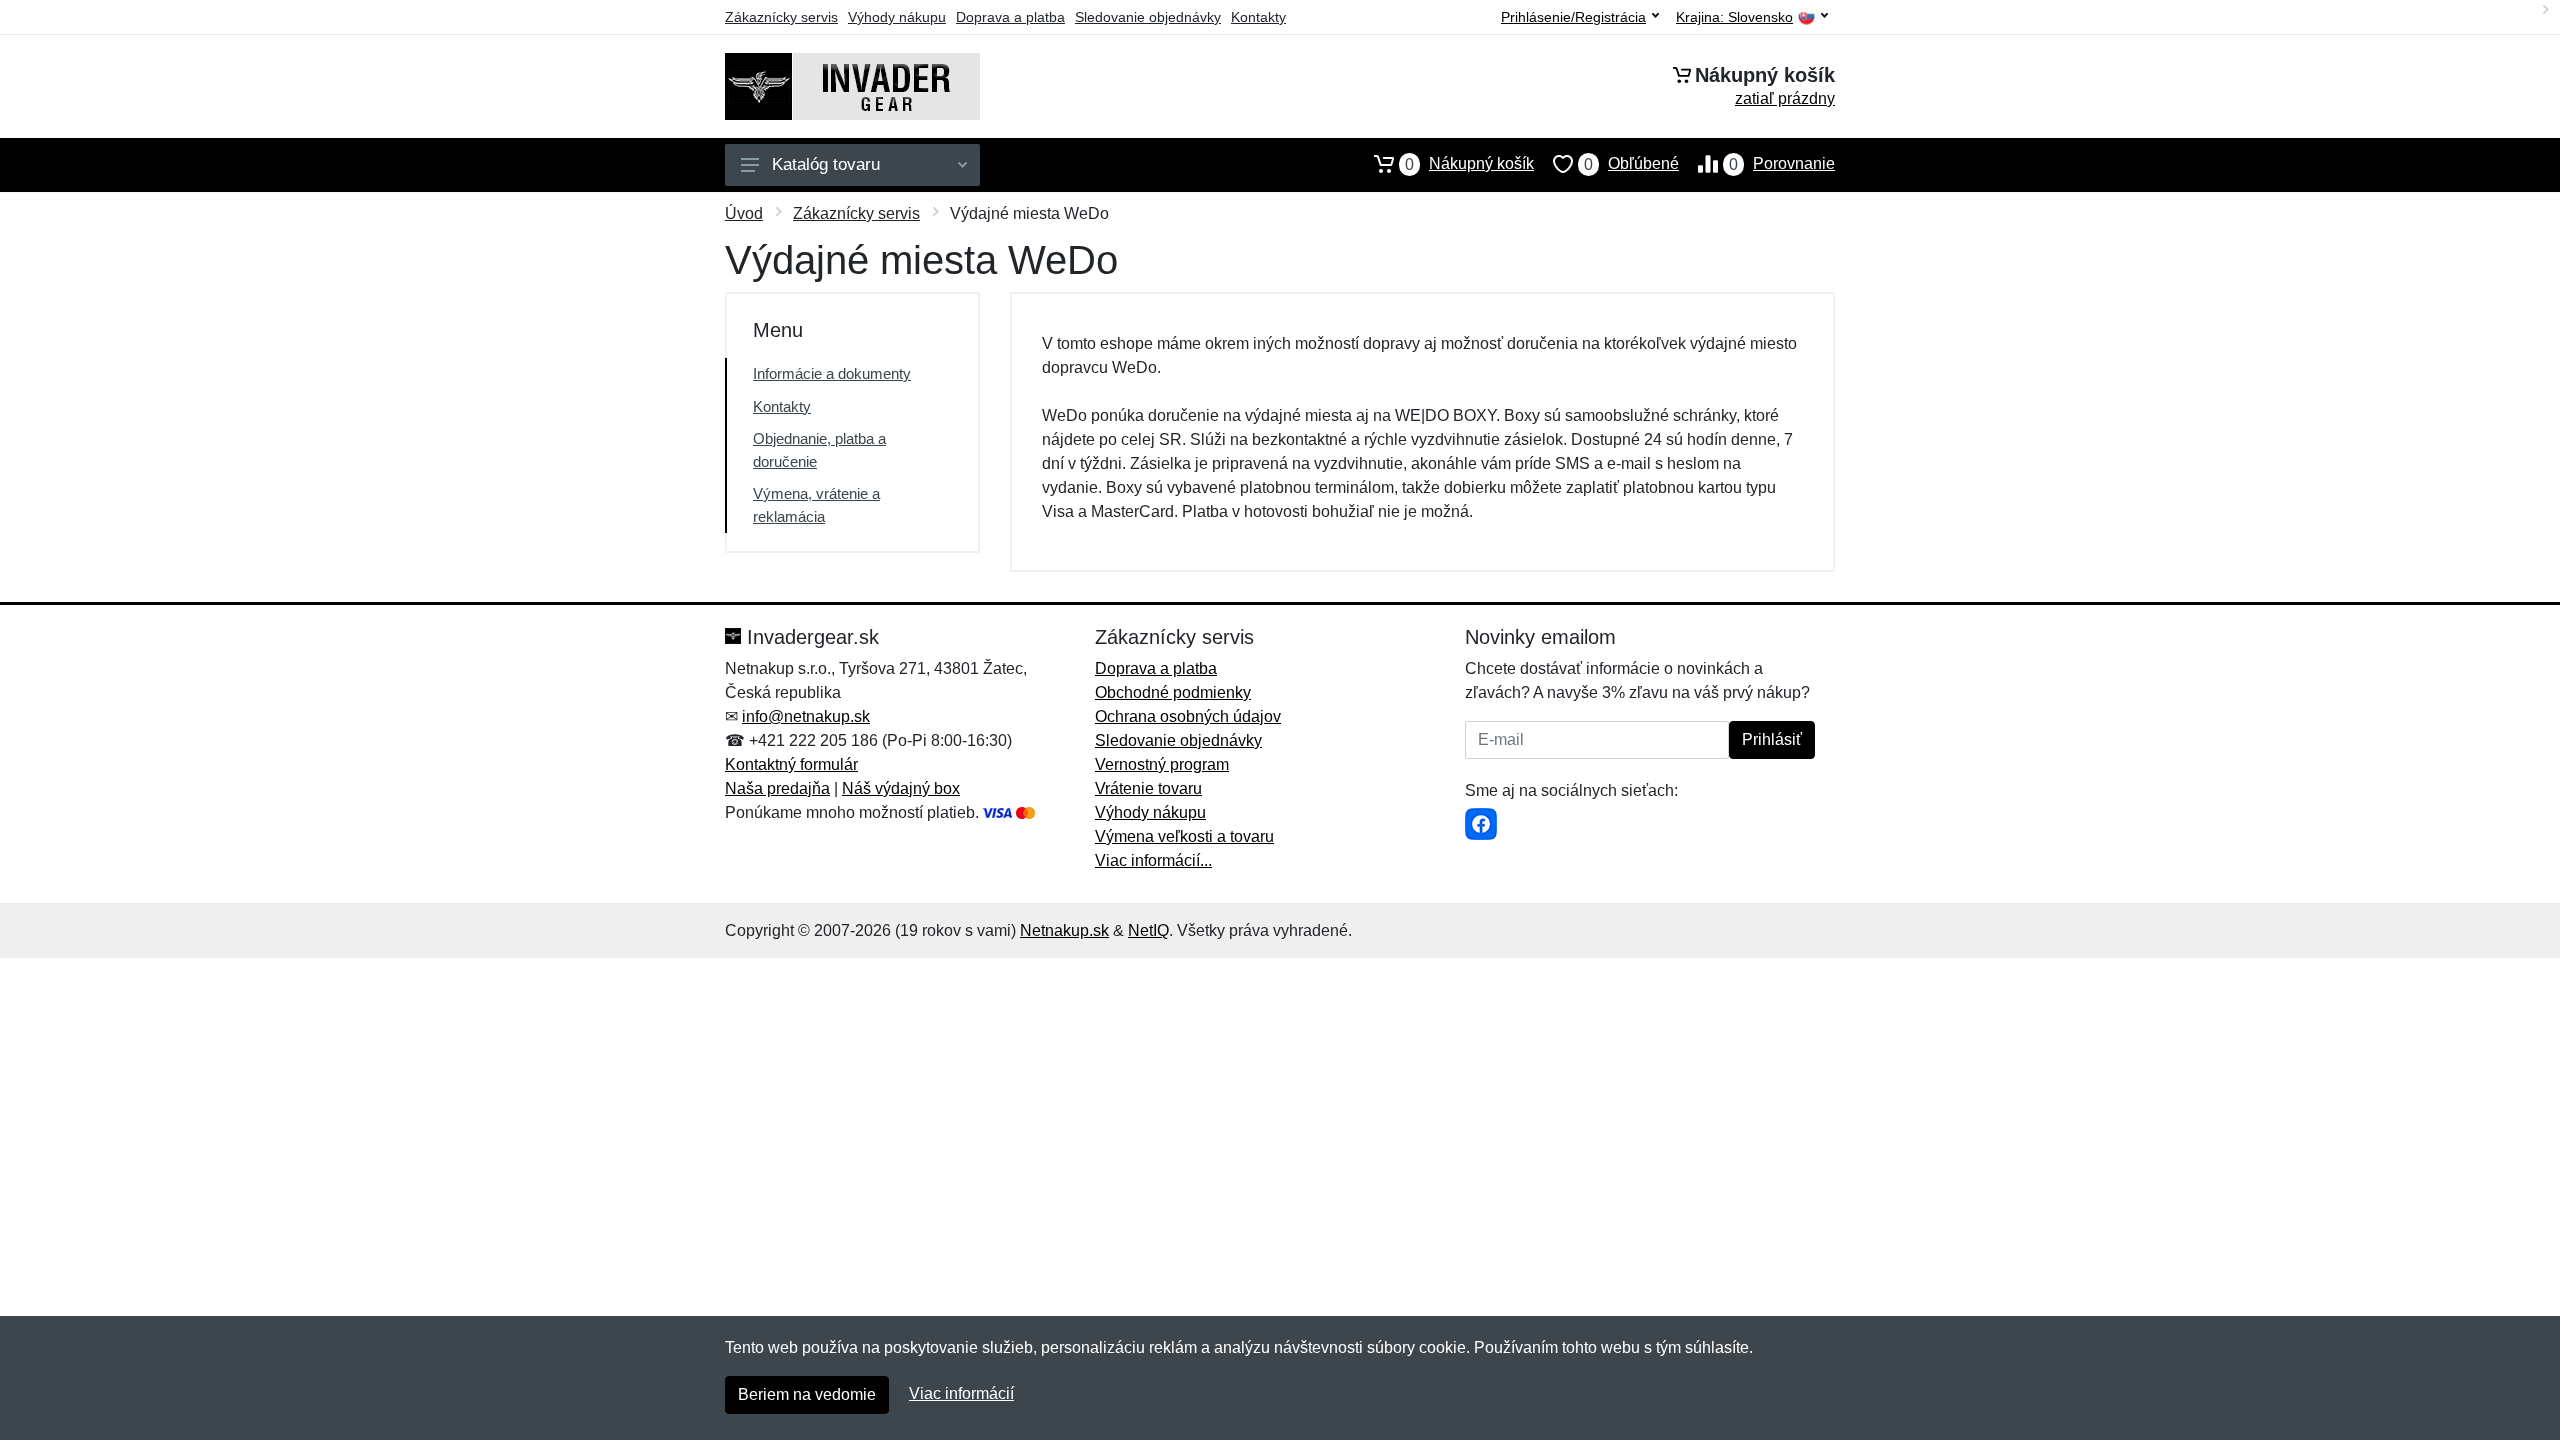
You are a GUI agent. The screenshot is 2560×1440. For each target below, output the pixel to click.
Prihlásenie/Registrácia (1573, 17)
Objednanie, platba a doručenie (819, 450)
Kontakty (1258, 17)
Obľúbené (1631, 164)
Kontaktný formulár (791, 764)
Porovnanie (1782, 164)
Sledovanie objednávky (1148, 17)
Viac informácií (961, 1393)
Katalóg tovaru (826, 164)
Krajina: (1734, 17)
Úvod (744, 213)
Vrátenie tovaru (1148, 788)
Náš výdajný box (901, 788)
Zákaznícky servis (781, 17)
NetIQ (1148, 930)
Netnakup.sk (1064, 930)
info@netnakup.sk (806, 716)
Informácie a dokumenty (832, 373)
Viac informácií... (1153, 860)
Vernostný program (1162, 764)
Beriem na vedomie (807, 1394)
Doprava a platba (1010, 17)
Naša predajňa (777, 788)
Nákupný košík (1469, 164)
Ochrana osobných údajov (1188, 716)
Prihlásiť (1772, 739)
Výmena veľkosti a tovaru (1184, 836)
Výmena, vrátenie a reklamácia (816, 505)
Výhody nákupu (897, 17)
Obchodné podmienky (1173, 692)
